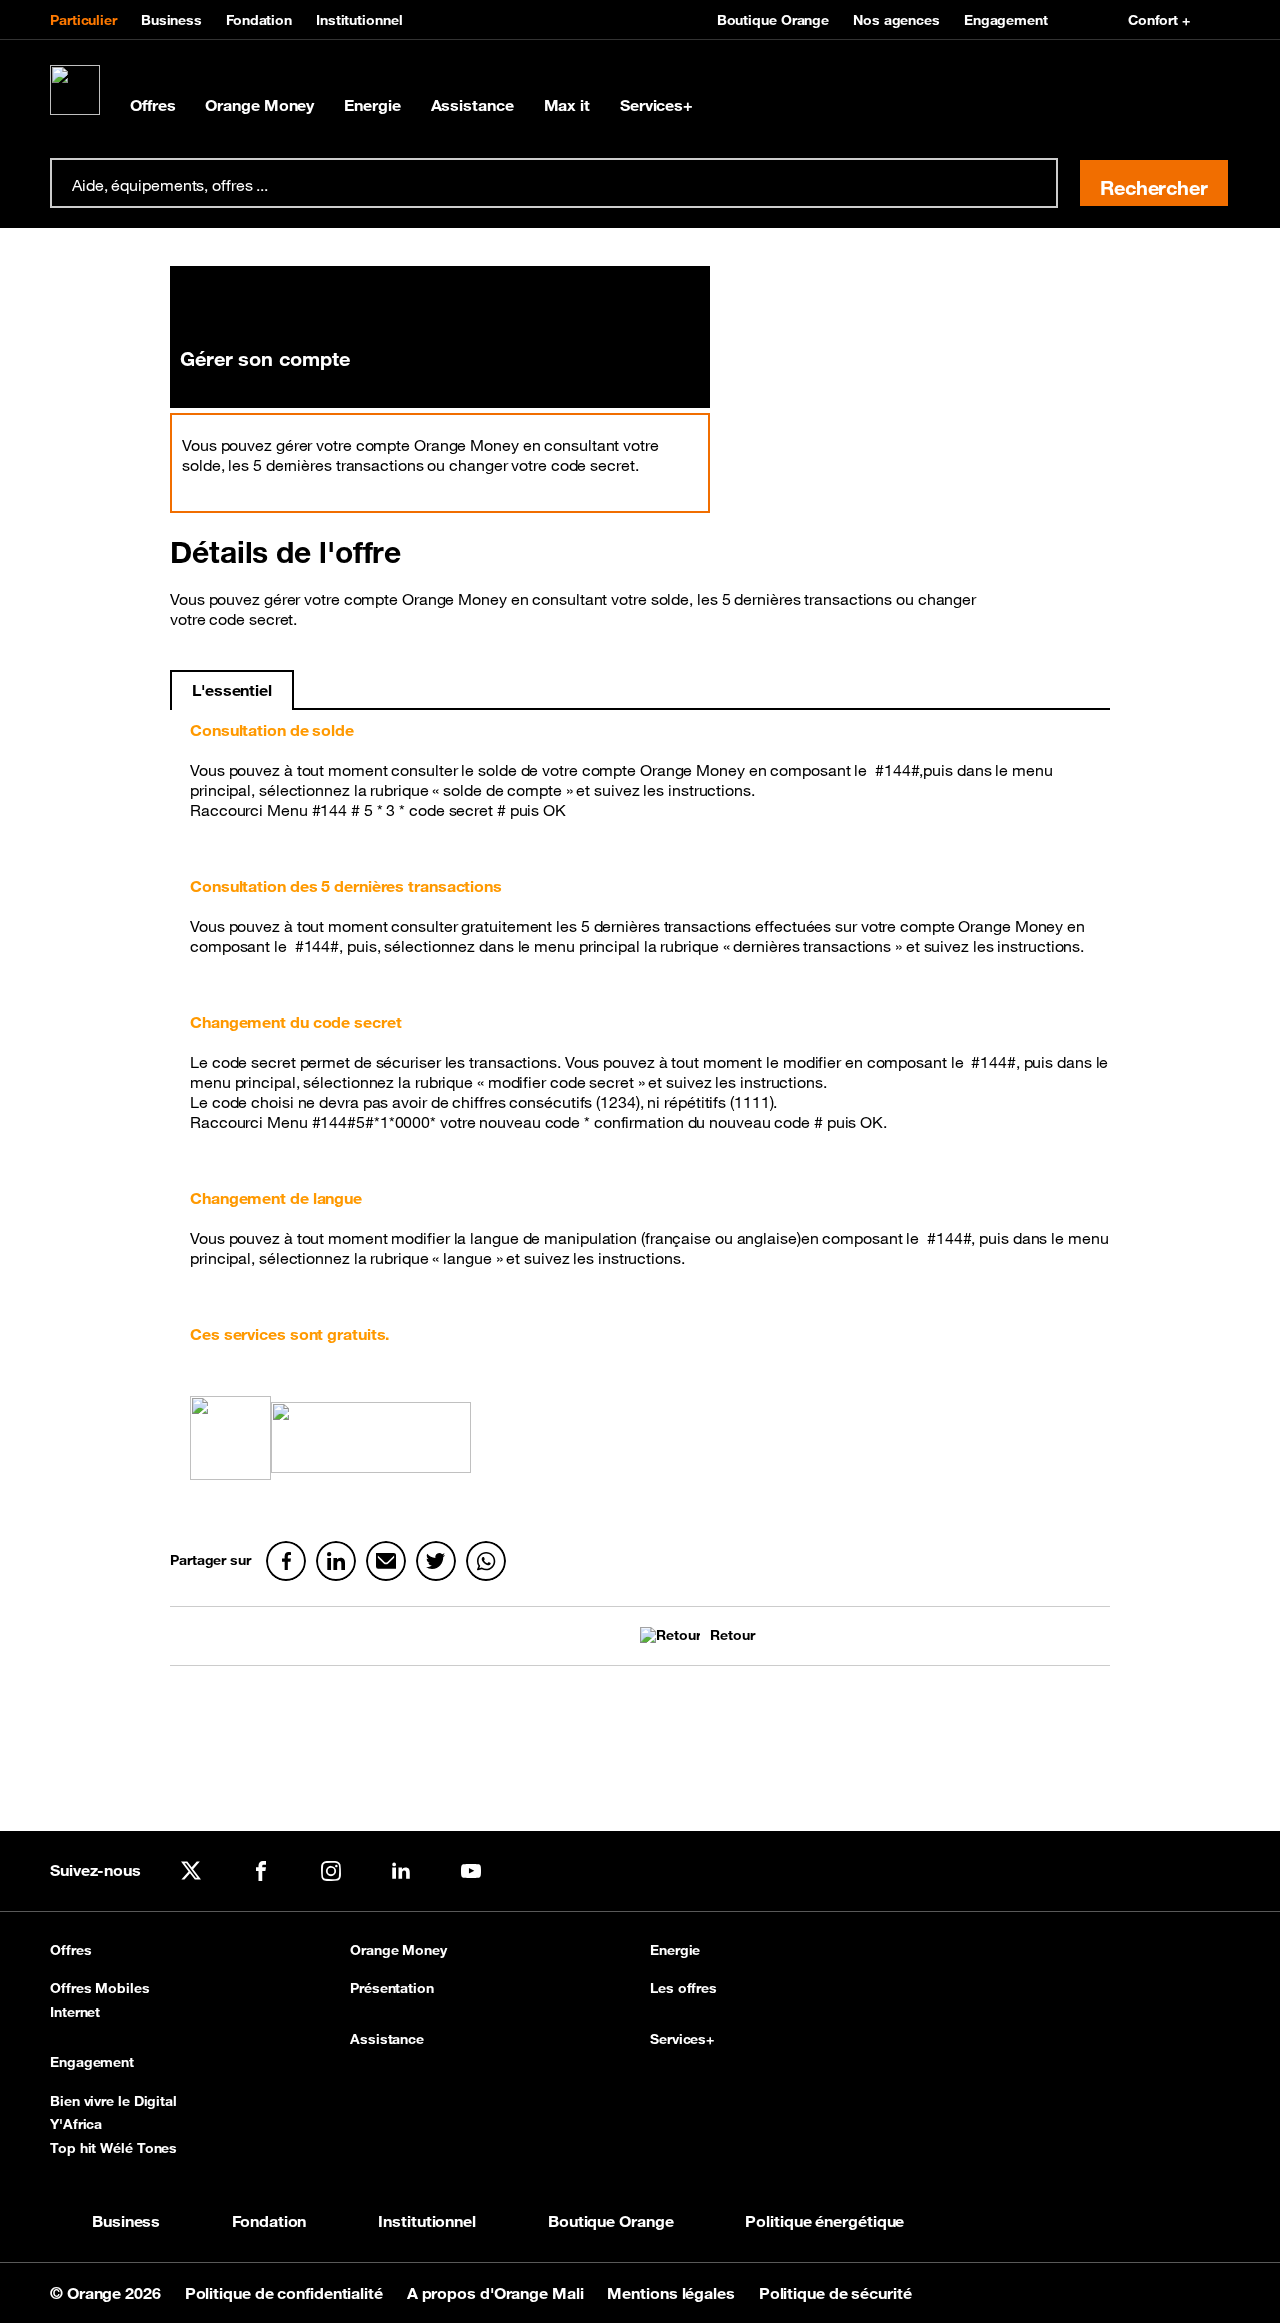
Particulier (83, 20)
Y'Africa (76, 2124)
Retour (732, 1635)
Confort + (1159, 20)
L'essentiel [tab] (232, 690)
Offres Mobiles (100, 1988)
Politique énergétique (824, 2221)
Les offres (683, 1988)
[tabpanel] (640, 1108)
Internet (75, 2012)
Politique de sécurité (835, 2293)
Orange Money (259, 105)
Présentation (392, 1988)
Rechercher (1154, 187)
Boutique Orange (773, 20)
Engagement (1006, 20)
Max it (567, 105)
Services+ (656, 105)
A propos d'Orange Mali (497, 2293)
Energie (372, 105)
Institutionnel (359, 20)
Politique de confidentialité (286, 2293)
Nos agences (896, 20)
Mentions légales (672, 2293)
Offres (152, 105)
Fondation (259, 20)
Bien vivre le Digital (113, 2101)
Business (171, 20)
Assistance (472, 105)
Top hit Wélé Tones (113, 2148)
